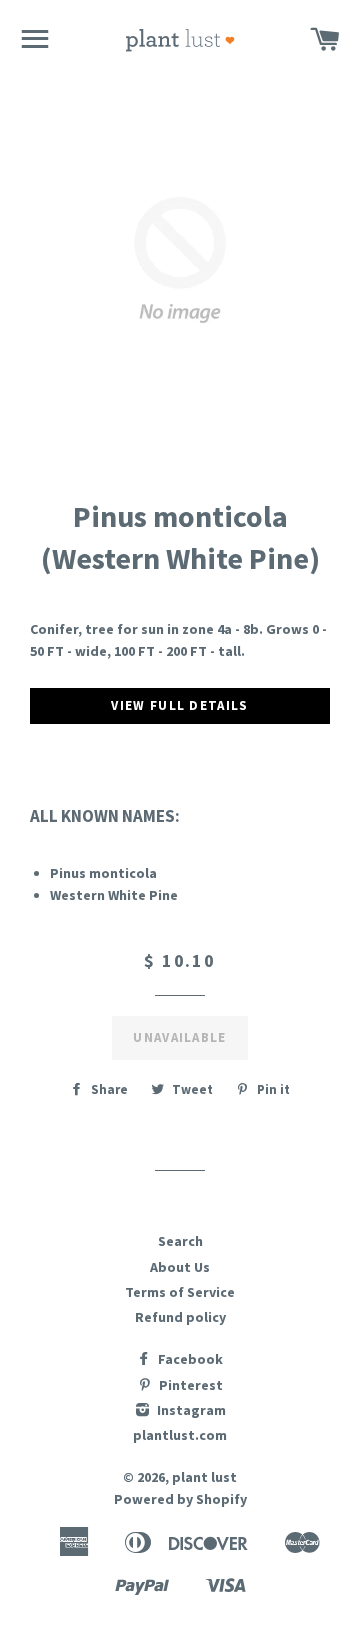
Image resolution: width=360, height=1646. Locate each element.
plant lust (204, 1477)
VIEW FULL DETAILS (179, 705)
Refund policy (180, 1317)
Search (180, 1241)
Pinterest (189, 1385)
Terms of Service (180, 1292)
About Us (180, 1267)
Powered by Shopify (180, 1499)
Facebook (189, 1359)
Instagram (190, 1410)
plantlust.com (180, 1435)
